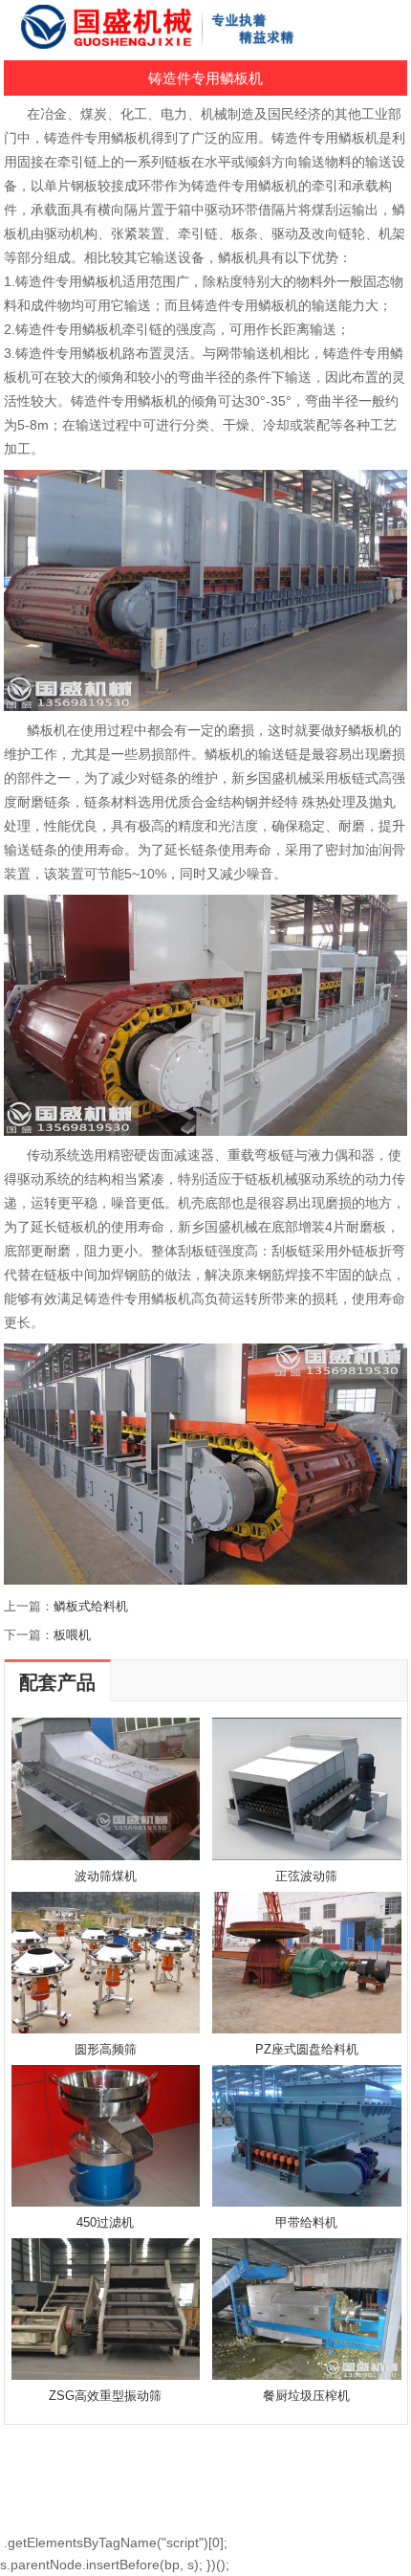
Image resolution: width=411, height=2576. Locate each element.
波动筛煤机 (106, 1876)
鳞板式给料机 (91, 1606)
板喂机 (72, 1635)
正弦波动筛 (306, 1876)
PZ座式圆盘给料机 (307, 2049)
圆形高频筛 (106, 2049)
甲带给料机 (306, 2222)
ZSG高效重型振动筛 (105, 2396)
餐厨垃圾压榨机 (306, 2396)
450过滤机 (105, 2222)
